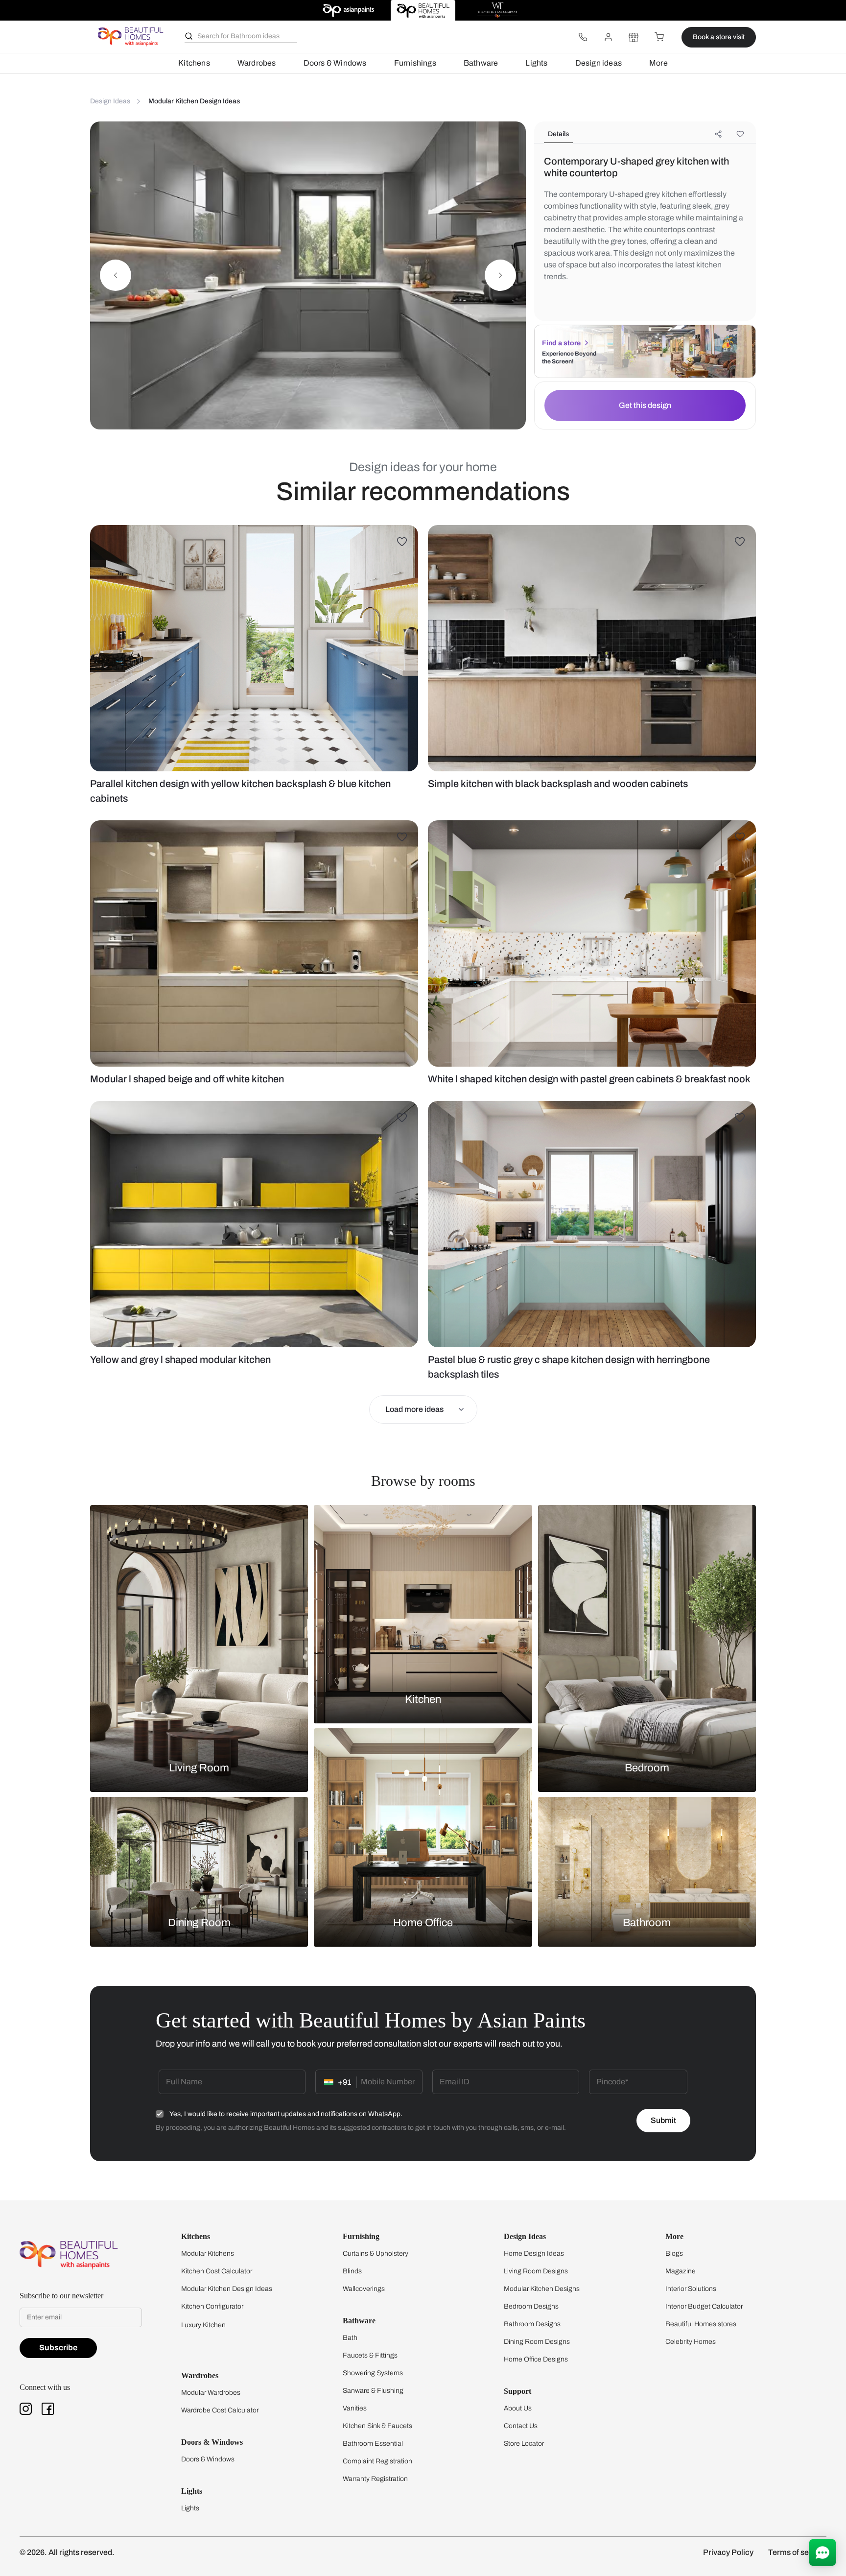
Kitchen (423, 1699)
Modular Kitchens (208, 2254)
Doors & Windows (335, 63)
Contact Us (521, 2426)
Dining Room (199, 1923)
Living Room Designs (536, 2271)
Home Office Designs (536, 2359)
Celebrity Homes (691, 2342)
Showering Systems (373, 2373)
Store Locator (524, 2444)
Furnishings (415, 63)
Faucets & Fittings (370, 2355)
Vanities (355, 2408)
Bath (350, 2338)
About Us (518, 2408)
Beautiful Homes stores (701, 2324)
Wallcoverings (364, 2289)
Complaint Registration (377, 2461)
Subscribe (58, 2348)
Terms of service (797, 2552)
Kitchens (194, 63)
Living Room (199, 1768)
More (658, 63)
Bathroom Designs (532, 2324)
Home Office (423, 1923)
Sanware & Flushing (373, 2391)
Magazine (681, 2271)
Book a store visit (719, 37)
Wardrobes (257, 63)
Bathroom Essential (373, 2444)
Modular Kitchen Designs (542, 2289)
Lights (536, 63)
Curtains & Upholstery (376, 2254)
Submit (663, 2120)
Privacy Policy (728, 2552)
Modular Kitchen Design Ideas (227, 2289)
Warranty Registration (375, 2479)
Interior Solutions (691, 2289)
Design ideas (599, 63)
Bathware (481, 63)
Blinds (352, 2271)
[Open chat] (822, 2552)
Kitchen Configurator (212, 2306)
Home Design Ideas (534, 2254)
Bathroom (647, 1923)
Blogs (674, 2254)
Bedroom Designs (531, 2306)
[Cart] (659, 37)
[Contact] (583, 37)
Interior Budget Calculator (704, 2306)
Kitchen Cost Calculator (217, 2271)
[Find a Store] (634, 37)
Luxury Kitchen (203, 2325)
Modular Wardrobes (211, 2393)
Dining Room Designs (537, 2342)
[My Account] (608, 37)
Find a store (561, 343)
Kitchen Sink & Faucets (377, 2426)
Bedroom (647, 1768)
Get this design (645, 405)
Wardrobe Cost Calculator (220, 2410)
